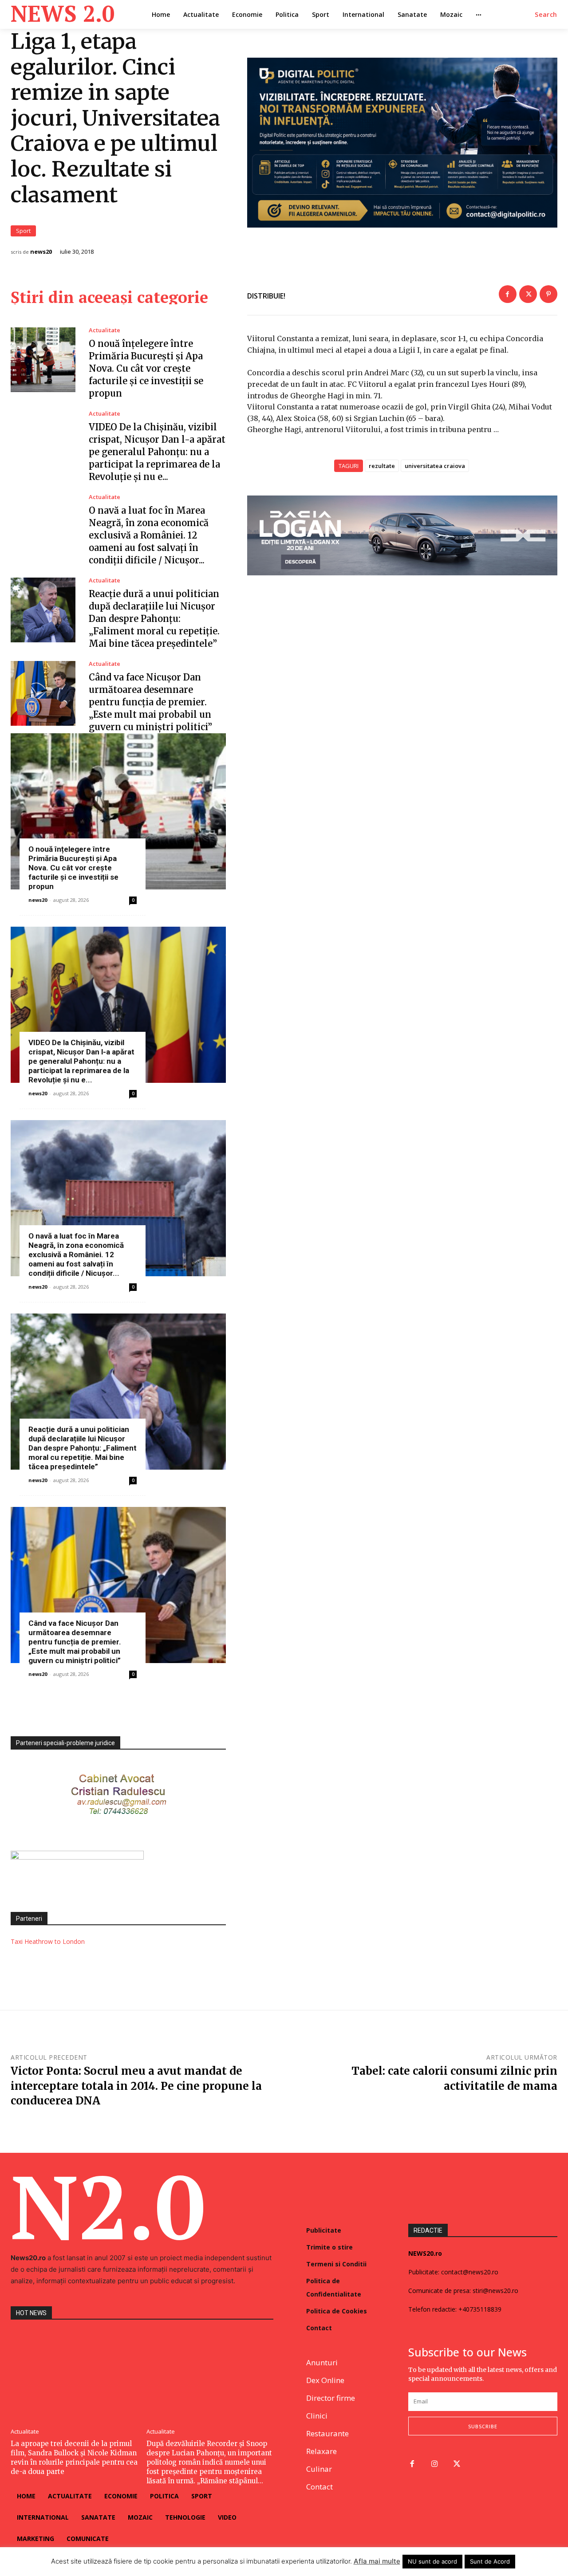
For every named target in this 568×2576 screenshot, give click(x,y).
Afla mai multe (377, 2561)
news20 (41, 252)
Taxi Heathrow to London (48, 1941)
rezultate (382, 466)
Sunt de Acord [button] (490, 2561)
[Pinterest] (548, 294)
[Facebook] (508, 294)
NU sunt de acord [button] (432, 2561)
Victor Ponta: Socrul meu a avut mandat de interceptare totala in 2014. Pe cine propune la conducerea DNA (136, 2086)
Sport (23, 231)
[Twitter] (528, 294)
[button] (546, 15)
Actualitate (105, 330)
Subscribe (483, 2426)
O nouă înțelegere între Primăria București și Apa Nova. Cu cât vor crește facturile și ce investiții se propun (146, 368)
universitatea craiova (435, 466)
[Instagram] (435, 2464)
